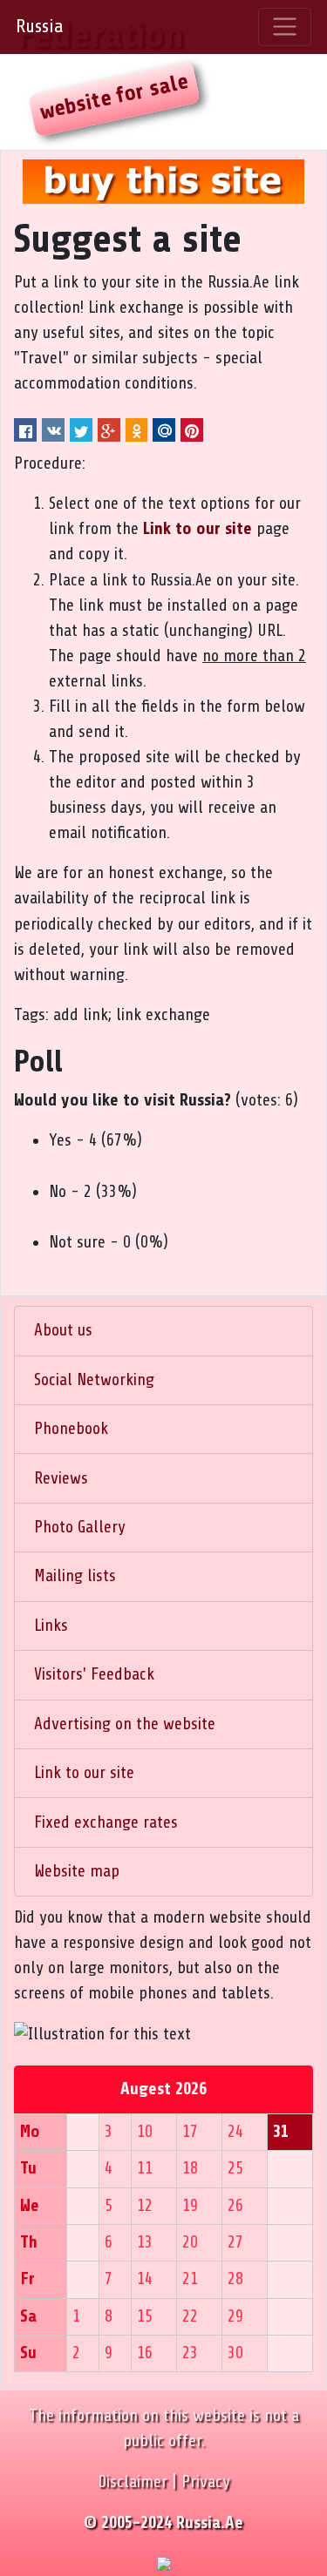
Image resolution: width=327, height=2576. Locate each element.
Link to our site (84, 1773)
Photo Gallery (80, 1527)
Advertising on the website (125, 1724)
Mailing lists (75, 1576)
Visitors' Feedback (94, 1674)
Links (51, 1626)
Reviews (61, 1478)
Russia (39, 26)
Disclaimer (133, 2482)
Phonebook (71, 1429)
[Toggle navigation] (285, 27)
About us (63, 1330)
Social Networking (94, 1380)
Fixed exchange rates (106, 1822)
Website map (77, 1871)
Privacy (206, 2482)
